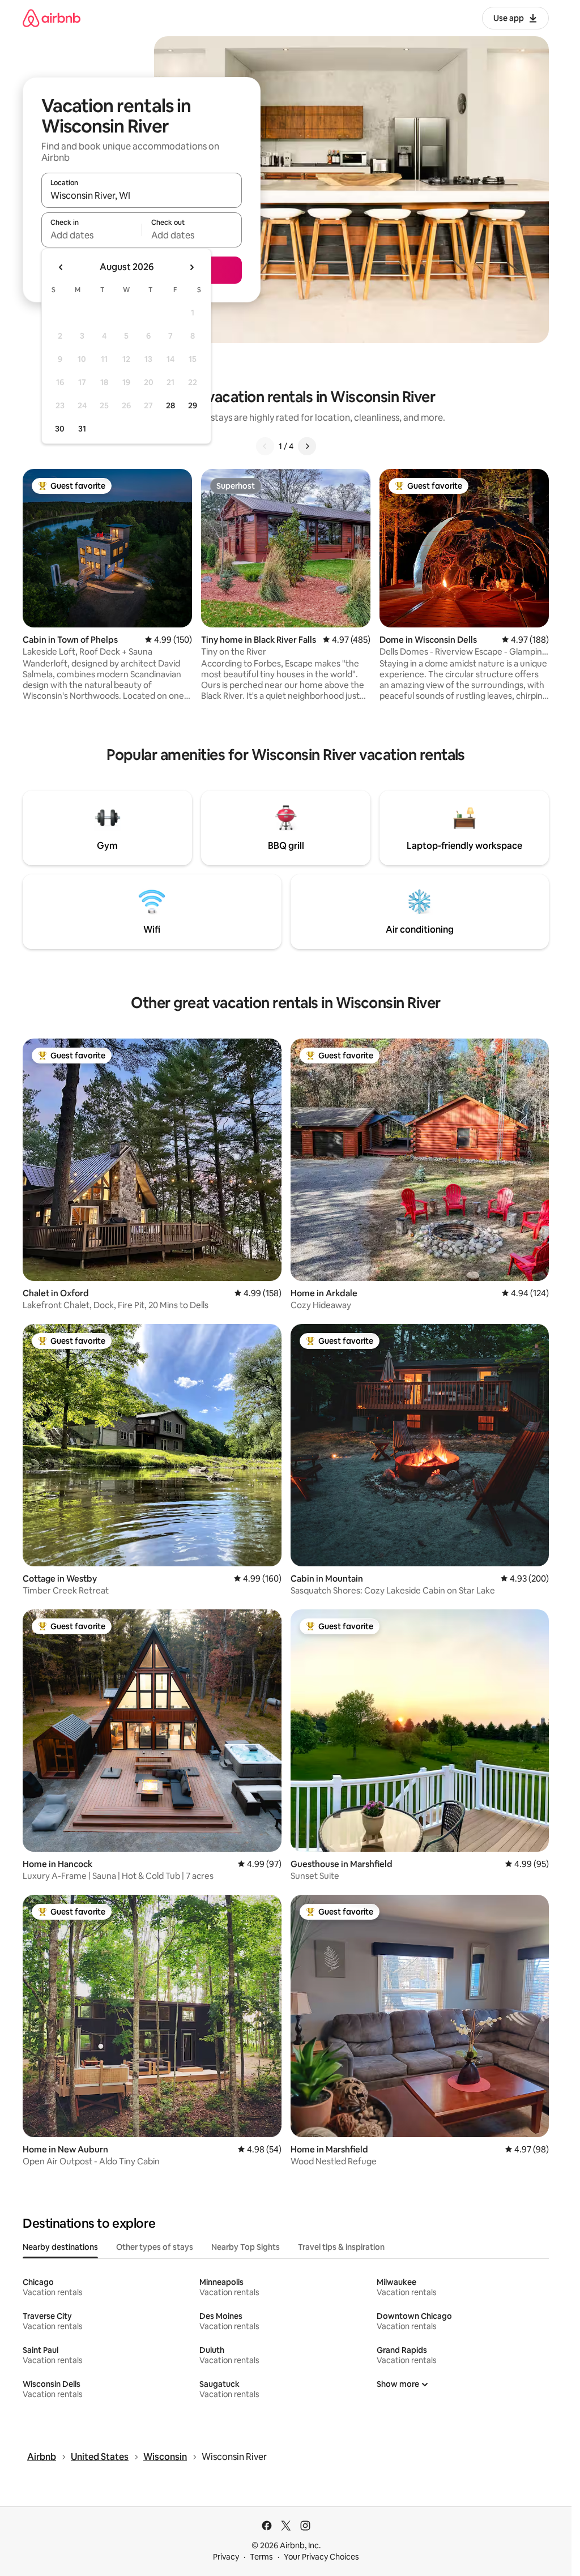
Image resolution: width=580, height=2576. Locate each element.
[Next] (307, 446)
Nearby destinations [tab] (60, 2247)
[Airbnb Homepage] (52, 18)
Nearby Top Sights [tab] (246, 2247)
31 (82, 429)
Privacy (226, 2557)
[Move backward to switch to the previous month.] (61, 267)
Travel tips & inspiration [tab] (341, 2247)
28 (170, 405)
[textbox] (91, 235)
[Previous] (265, 446)
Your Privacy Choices (321, 2557)
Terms (261, 2557)
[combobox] (142, 195)
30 (60, 429)
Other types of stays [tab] (155, 2247)
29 (193, 405)
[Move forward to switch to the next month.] (191, 267)
